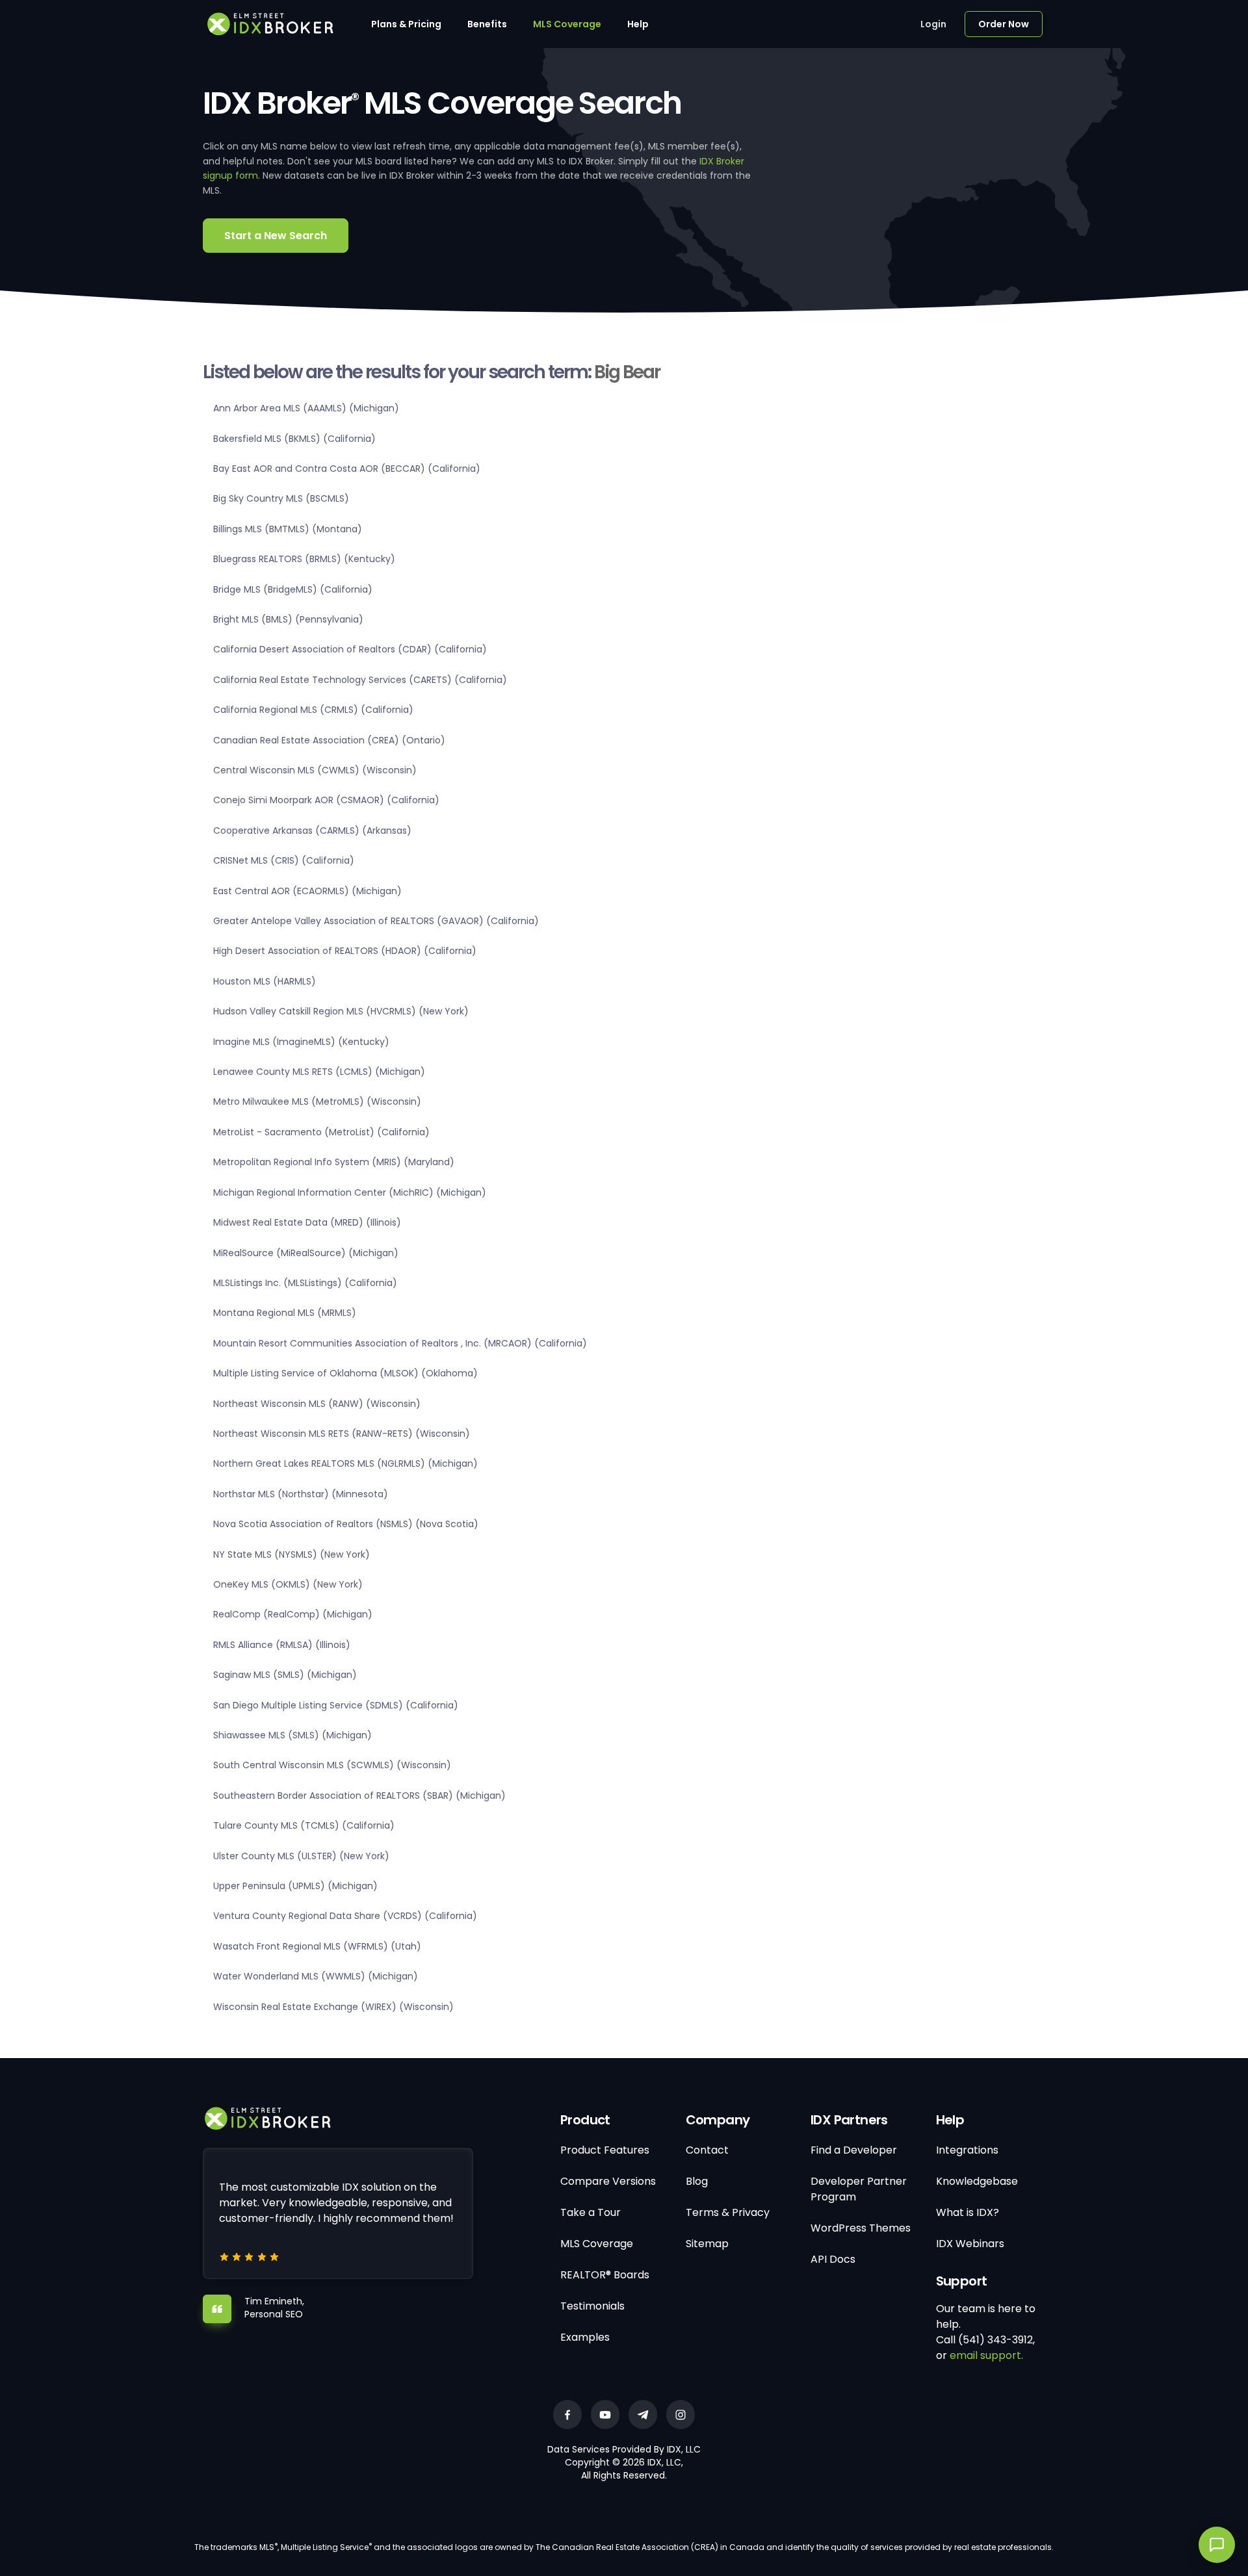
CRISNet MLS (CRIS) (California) (284, 860)
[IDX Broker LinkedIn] (643, 2415)
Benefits (487, 24)
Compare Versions (608, 2181)
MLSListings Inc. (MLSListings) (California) (305, 1283)
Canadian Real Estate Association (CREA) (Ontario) (329, 740)
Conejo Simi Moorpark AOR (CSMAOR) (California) (326, 800)
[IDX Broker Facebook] (567, 2415)
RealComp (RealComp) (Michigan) (293, 1614)
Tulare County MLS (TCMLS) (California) (304, 1825)
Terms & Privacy (728, 2212)
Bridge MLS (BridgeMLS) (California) (293, 589)
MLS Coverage (567, 24)
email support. (986, 2355)
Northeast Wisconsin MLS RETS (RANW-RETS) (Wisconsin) (342, 1434)
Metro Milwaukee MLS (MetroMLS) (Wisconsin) (317, 1101)
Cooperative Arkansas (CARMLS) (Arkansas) (312, 831)
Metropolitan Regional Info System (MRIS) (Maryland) (334, 1162)
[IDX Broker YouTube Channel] (605, 2415)
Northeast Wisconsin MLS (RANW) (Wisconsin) (317, 1404)
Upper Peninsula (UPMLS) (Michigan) (295, 1886)
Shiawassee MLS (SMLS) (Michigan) (292, 1735)
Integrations (967, 2150)
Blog (697, 2181)
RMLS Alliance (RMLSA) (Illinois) (282, 1645)
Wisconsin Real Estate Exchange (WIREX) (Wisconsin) (333, 2007)
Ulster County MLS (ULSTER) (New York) (301, 1856)
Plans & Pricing (406, 24)
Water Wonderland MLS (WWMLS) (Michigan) (316, 1976)
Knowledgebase (977, 2181)
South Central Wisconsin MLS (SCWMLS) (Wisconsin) (332, 1765)
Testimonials (592, 2306)
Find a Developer (854, 2150)
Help (638, 24)
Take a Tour (591, 2212)
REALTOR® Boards (605, 2275)
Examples (585, 2337)
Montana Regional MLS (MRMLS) (285, 1313)
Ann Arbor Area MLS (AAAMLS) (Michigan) (306, 408)
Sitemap (707, 2244)
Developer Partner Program (859, 2189)
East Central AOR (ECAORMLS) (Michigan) (307, 891)
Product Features (605, 2150)
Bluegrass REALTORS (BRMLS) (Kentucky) (304, 559)
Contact (707, 2150)
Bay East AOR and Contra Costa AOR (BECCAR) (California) (347, 469)
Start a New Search (276, 236)
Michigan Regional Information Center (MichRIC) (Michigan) (350, 1192)
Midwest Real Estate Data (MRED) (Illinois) (307, 1222)
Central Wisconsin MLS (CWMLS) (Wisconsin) (315, 770)
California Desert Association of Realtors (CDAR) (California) (350, 649)
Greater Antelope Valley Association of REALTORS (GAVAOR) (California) (376, 921)
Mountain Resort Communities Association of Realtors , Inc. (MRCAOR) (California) (400, 1343)
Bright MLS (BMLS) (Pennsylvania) (288, 619)
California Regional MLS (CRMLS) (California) (313, 710)
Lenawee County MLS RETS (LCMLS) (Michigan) (319, 1072)
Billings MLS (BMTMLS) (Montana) (288, 529)
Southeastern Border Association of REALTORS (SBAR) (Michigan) (359, 1796)
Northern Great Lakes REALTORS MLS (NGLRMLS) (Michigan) (345, 1463)
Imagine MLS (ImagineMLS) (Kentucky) (301, 1042)
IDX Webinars (970, 2244)
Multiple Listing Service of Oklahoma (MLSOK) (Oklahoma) (345, 1373)
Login (933, 24)
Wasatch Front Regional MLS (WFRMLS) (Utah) (317, 1946)
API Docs (833, 2259)
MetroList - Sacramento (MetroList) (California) (321, 1132)
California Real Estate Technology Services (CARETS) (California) (360, 680)
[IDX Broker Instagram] (681, 2415)
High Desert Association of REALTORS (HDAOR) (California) (345, 951)
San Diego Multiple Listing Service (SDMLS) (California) (336, 1705)
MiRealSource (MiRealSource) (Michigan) (306, 1253)
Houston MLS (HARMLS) (265, 981)
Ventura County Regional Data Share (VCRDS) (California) (345, 1916)
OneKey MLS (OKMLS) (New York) (288, 1584)
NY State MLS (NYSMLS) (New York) (292, 1554)
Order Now (1004, 24)
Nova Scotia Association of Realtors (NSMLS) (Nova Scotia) (346, 1524)
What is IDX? (968, 2212)
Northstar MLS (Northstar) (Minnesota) (301, 1494)
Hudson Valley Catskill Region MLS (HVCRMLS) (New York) (341, 1011)
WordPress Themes (861, 2228)
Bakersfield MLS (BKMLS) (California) (294, 439)
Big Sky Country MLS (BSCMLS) (281, 498)
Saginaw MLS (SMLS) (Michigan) (285, 1675)
